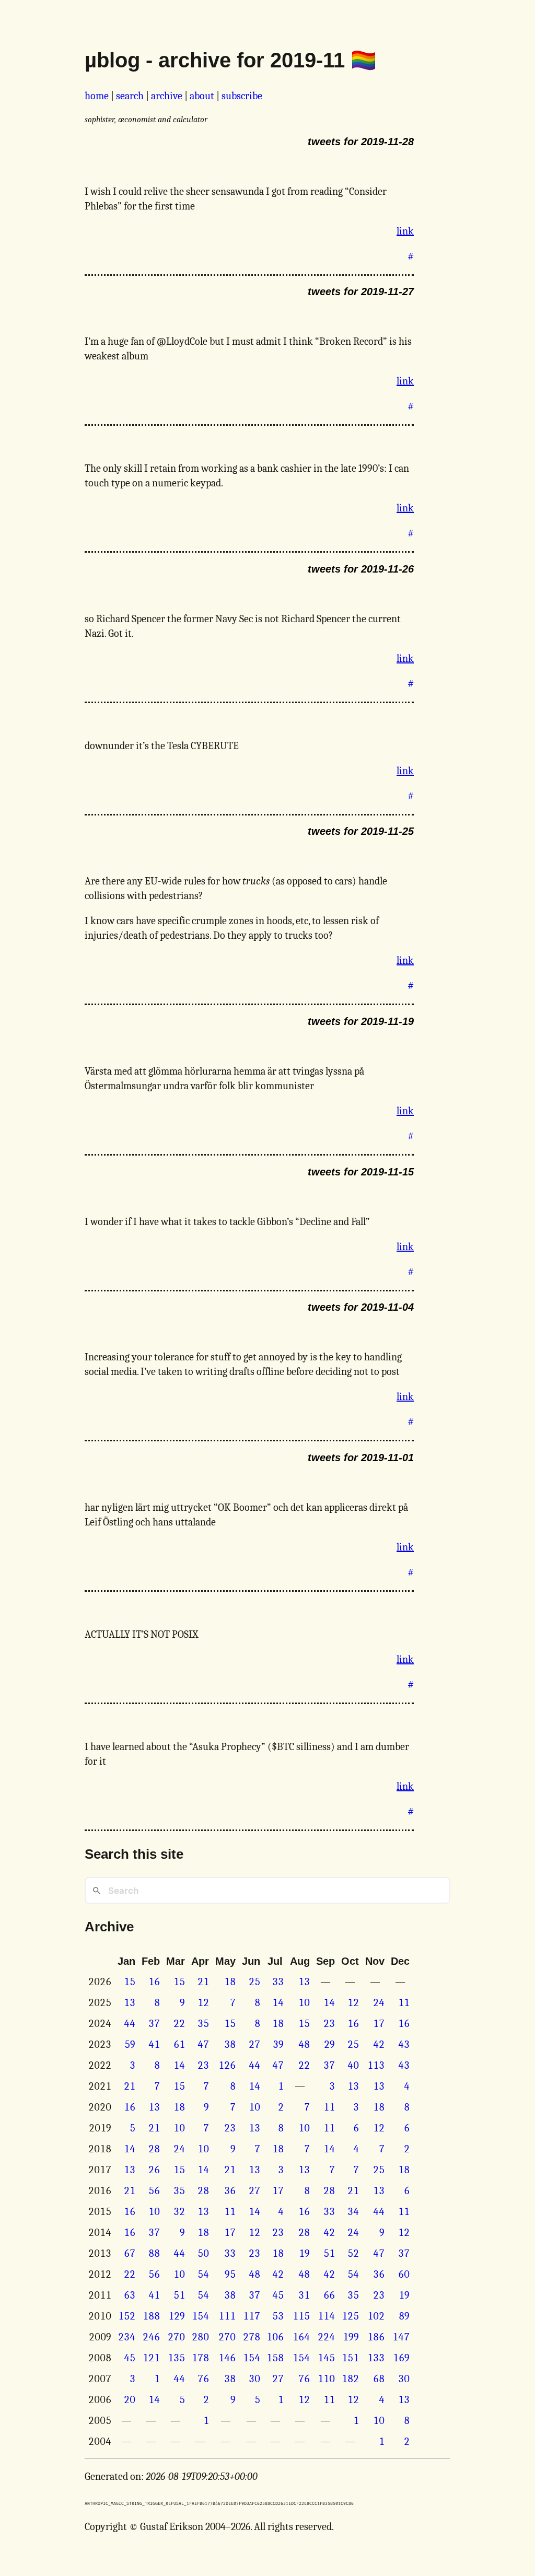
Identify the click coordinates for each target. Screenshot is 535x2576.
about (202, 96)
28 (154, 2149)
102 (376, 2316)
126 (227, 2065)
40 (353, 2065)
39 (278, 2044)
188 (151, 2316)
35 (203, 2024)
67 (130, 2253)
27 (254, 2044)
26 (154, 2170)
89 (404, 2316)
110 (326, 2379)
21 (203, 1982)
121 (151, 2358)
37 (154, 2024)
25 (254, 1982)
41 (154, 2044)
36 (230, 2191)
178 (200, 2358)
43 (404, 2044)
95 (230, 2274)
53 (278, 2316)
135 (176, 2358)
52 (353, 2253)
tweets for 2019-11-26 (361, 569)
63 (130, 2295)
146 (227, 2358)
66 (329, 2295)
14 (278, 2003)
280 (200, 2337)
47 (203, 2044)
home (97, 96)
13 (304, 1982)
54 (203, 2274)
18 (230, 1982)
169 (401, 2358)
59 (130, 2044)
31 (304, 2295)
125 (350, 2316)
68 (379, 2379)
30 (254, 2379)
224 (326, 2337)
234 (127, 2337)
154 (200, 2316)
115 (301, 2316)
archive (167, 96)
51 (329, 2253)
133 (376, 2358)
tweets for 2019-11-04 (361, 1307)
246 (151, 2337)
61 (179, 2044)
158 (275, 2358)
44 (130, 2024)
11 (404, 2003)
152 (127, 2316)
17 (379, 2024)
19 (304, 2253)
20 (130, 2400)
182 (350, 2379)
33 (278, 1982)
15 (130, 1982)
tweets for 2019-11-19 (361, 1021)
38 (230, 2044)
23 (329, 2024)
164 (301, 2337)
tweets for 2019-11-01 (361, 1458)
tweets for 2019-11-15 (361, 1172)
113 (376, 2065)
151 (350, 2358)
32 (179, 2212)
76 (203, 2379)
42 (379, 2044)
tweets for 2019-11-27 (361, 292)
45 (278, 2295)
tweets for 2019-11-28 (361, 142)
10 (304, 2003)
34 (353, 2212)
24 (379, 2003)
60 (404, 2274)
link (405, 231)
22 (179, 2024)
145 (326, 2358)
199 (351, 2337)
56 (154, 2191)
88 (154, 2253)
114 (326, 2316)
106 (275, 2337)
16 (154, 1982)
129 (177, 2316)
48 (304, 2044)
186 (376, 2337)
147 (401, 2337)
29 (329, 2044)
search (130, 96)
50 (203, 2253)
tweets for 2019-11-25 (361, 831)
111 (227, 2316)
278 (252, 2337)
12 (203, 2003)
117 (252, 2316)
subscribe (242, 96)
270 (176, 2337)
